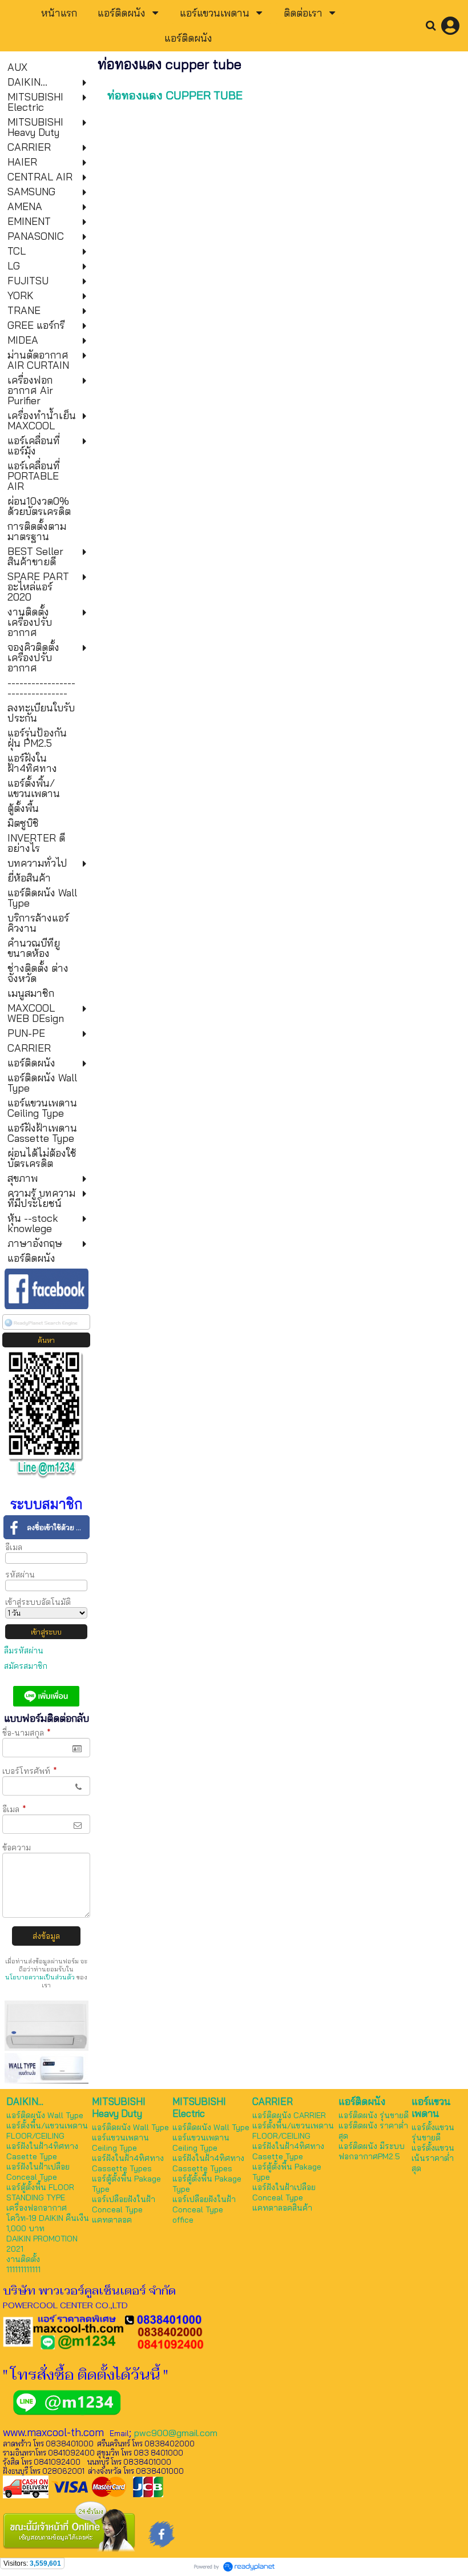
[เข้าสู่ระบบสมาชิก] (450, 26)
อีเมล (14, 1547)
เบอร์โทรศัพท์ (30, 1771)
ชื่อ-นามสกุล (27, 1733)
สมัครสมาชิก (26, 1666)
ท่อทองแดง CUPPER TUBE (175, 95)
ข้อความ (17, 1848)
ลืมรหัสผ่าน (24, 1651)
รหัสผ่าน (20, 1575)
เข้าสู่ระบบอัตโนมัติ (38, 1602)
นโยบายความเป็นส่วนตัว (40, 1977)
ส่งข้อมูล (46, 1936)
